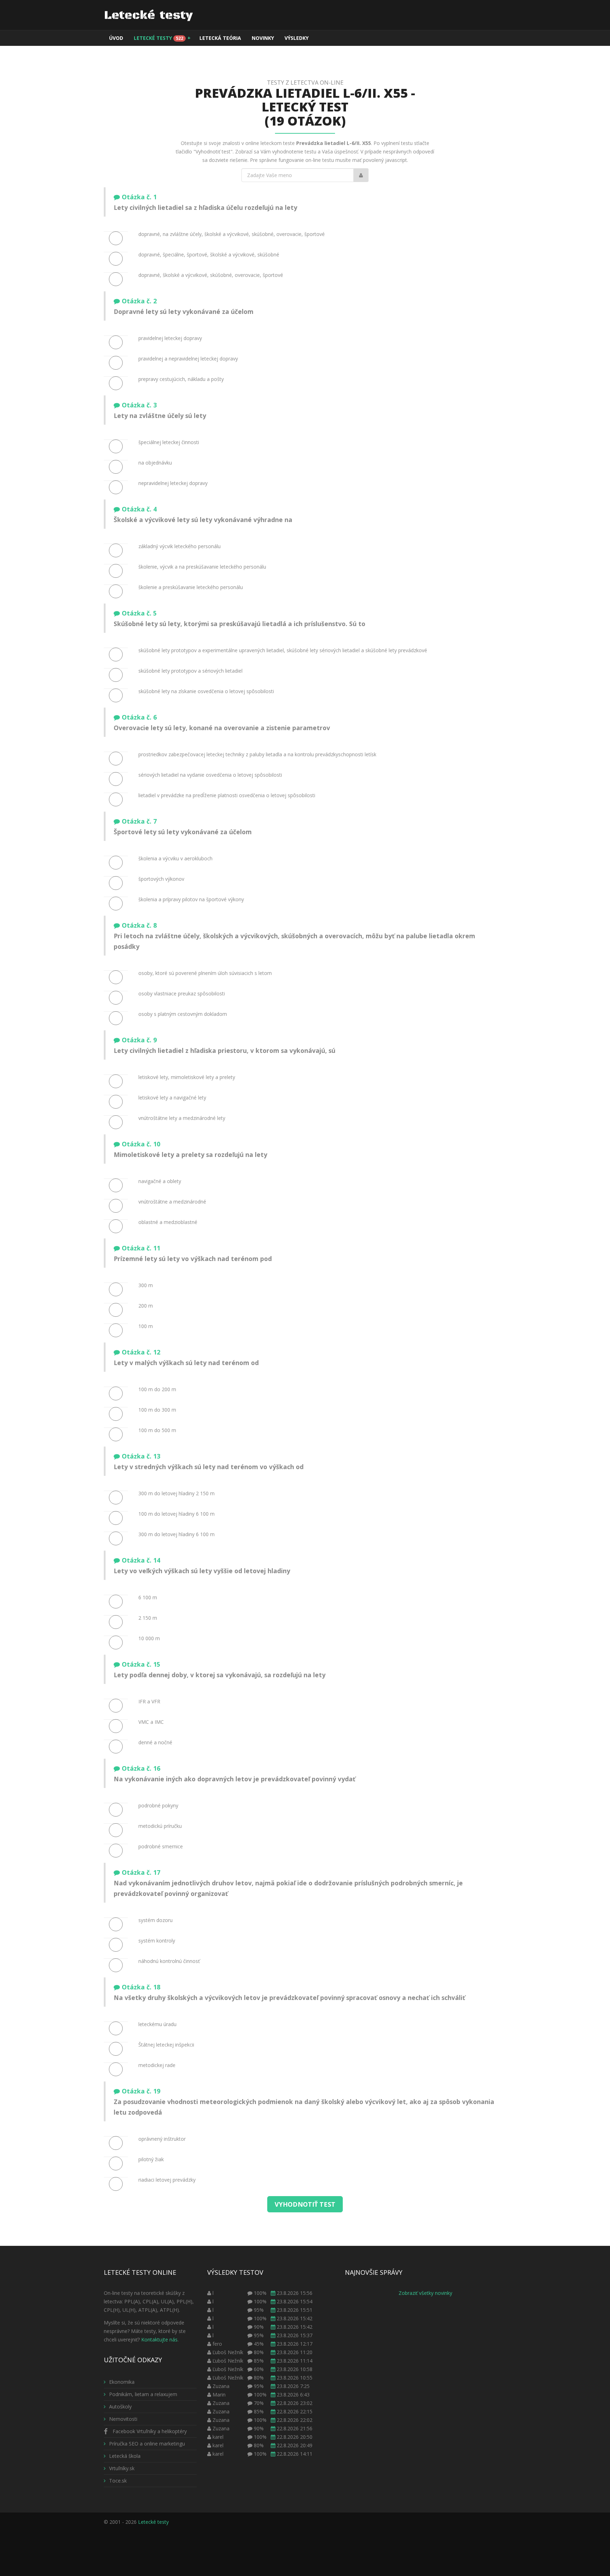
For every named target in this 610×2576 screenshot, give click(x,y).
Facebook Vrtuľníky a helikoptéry (149, 2431)
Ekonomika (122, 2382)
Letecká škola (125, 2456)
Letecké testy (162, 38)
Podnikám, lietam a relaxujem (143, 2394)
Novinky (263, 38)
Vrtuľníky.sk (122, 2468)
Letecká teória (220, 38)
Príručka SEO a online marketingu (147, 2444)
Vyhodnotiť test (305, 2204)
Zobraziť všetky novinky (425, 2293)
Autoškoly (120, 2407)
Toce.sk (118, 2481)
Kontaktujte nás (159, 2339)
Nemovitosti (123, 2419)
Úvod (116, 38)
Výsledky (297, 38)
